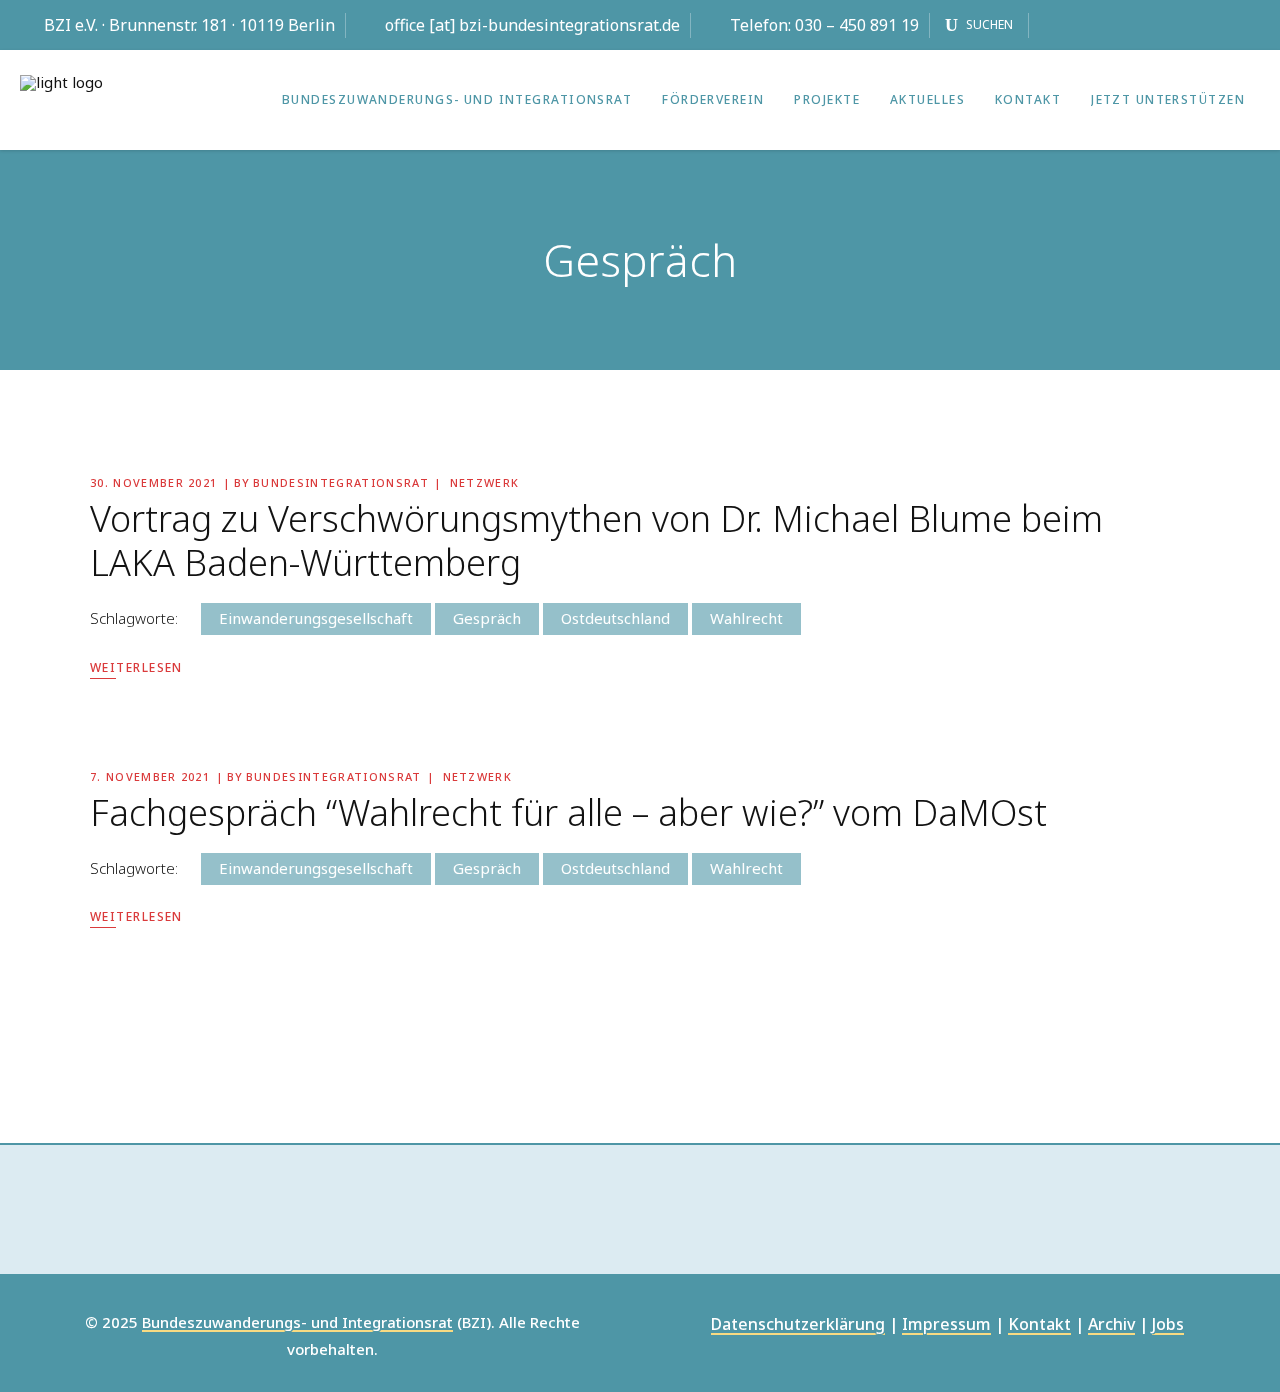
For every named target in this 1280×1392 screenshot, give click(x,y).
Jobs (1168, 1325)
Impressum (946, 1325)
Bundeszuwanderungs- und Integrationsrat (297, 1323)
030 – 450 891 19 (857, 25)
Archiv (1111, 1325)
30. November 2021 (153, 482)
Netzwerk (485, 482)
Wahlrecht (746, 618)
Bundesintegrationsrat (341, 482)
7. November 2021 (150, 776)
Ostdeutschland (615, 618)
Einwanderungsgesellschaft (316, 618)
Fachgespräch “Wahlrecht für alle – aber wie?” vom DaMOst (568, 812)
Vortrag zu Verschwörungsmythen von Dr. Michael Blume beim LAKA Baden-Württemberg (596, 540)
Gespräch (487, 618)
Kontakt (1039, 1325)
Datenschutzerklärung (798, 1325)
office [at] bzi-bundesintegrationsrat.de (532, 25)
